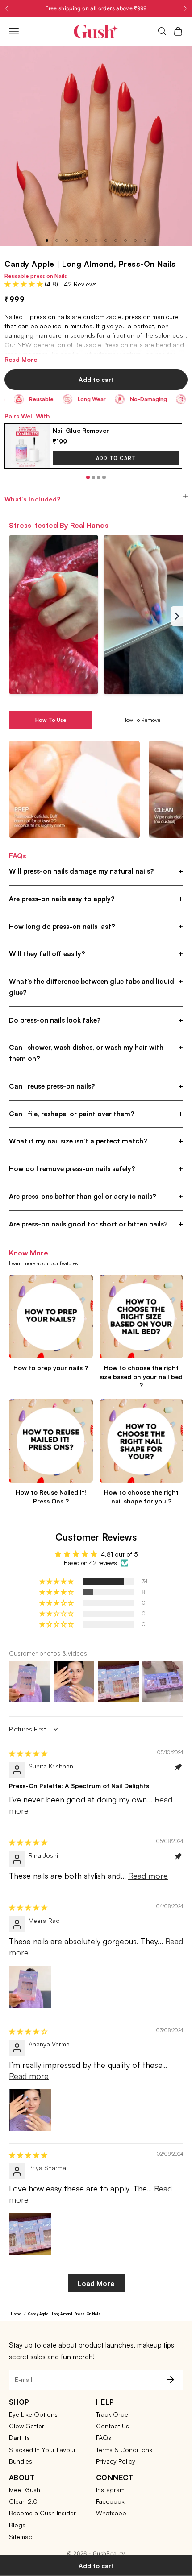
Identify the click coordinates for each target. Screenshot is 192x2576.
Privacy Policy (116, 2461)
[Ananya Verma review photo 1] (30, 2110)
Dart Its (19, 2437)
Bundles (21, 2461)
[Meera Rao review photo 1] (30, 1987)
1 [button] (88, 477)
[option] (93, 446)
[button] (25, 284)
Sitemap (21, 2537)
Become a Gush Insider (42, 2513)
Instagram (110, 2490)
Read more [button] (148, 1876)
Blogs (17, 2525)
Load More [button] (96, 2283)
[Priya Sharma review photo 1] (30, 2234)
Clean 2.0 (23, 2501)
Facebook (110, 2501)
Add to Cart (116, 458)
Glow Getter (27, 2426)
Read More (21, 359)
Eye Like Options (33, 2414)
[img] (28, 1754)
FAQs (104, 2437)
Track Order (113, 2414)
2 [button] (93, 477)
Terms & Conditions (124, 2450)
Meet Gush (25, 2490)
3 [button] (99, 477)
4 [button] (104, 477)
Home (16, 2314)
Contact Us (113, 2426)
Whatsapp (111, 2513)
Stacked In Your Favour (42, 2450)
